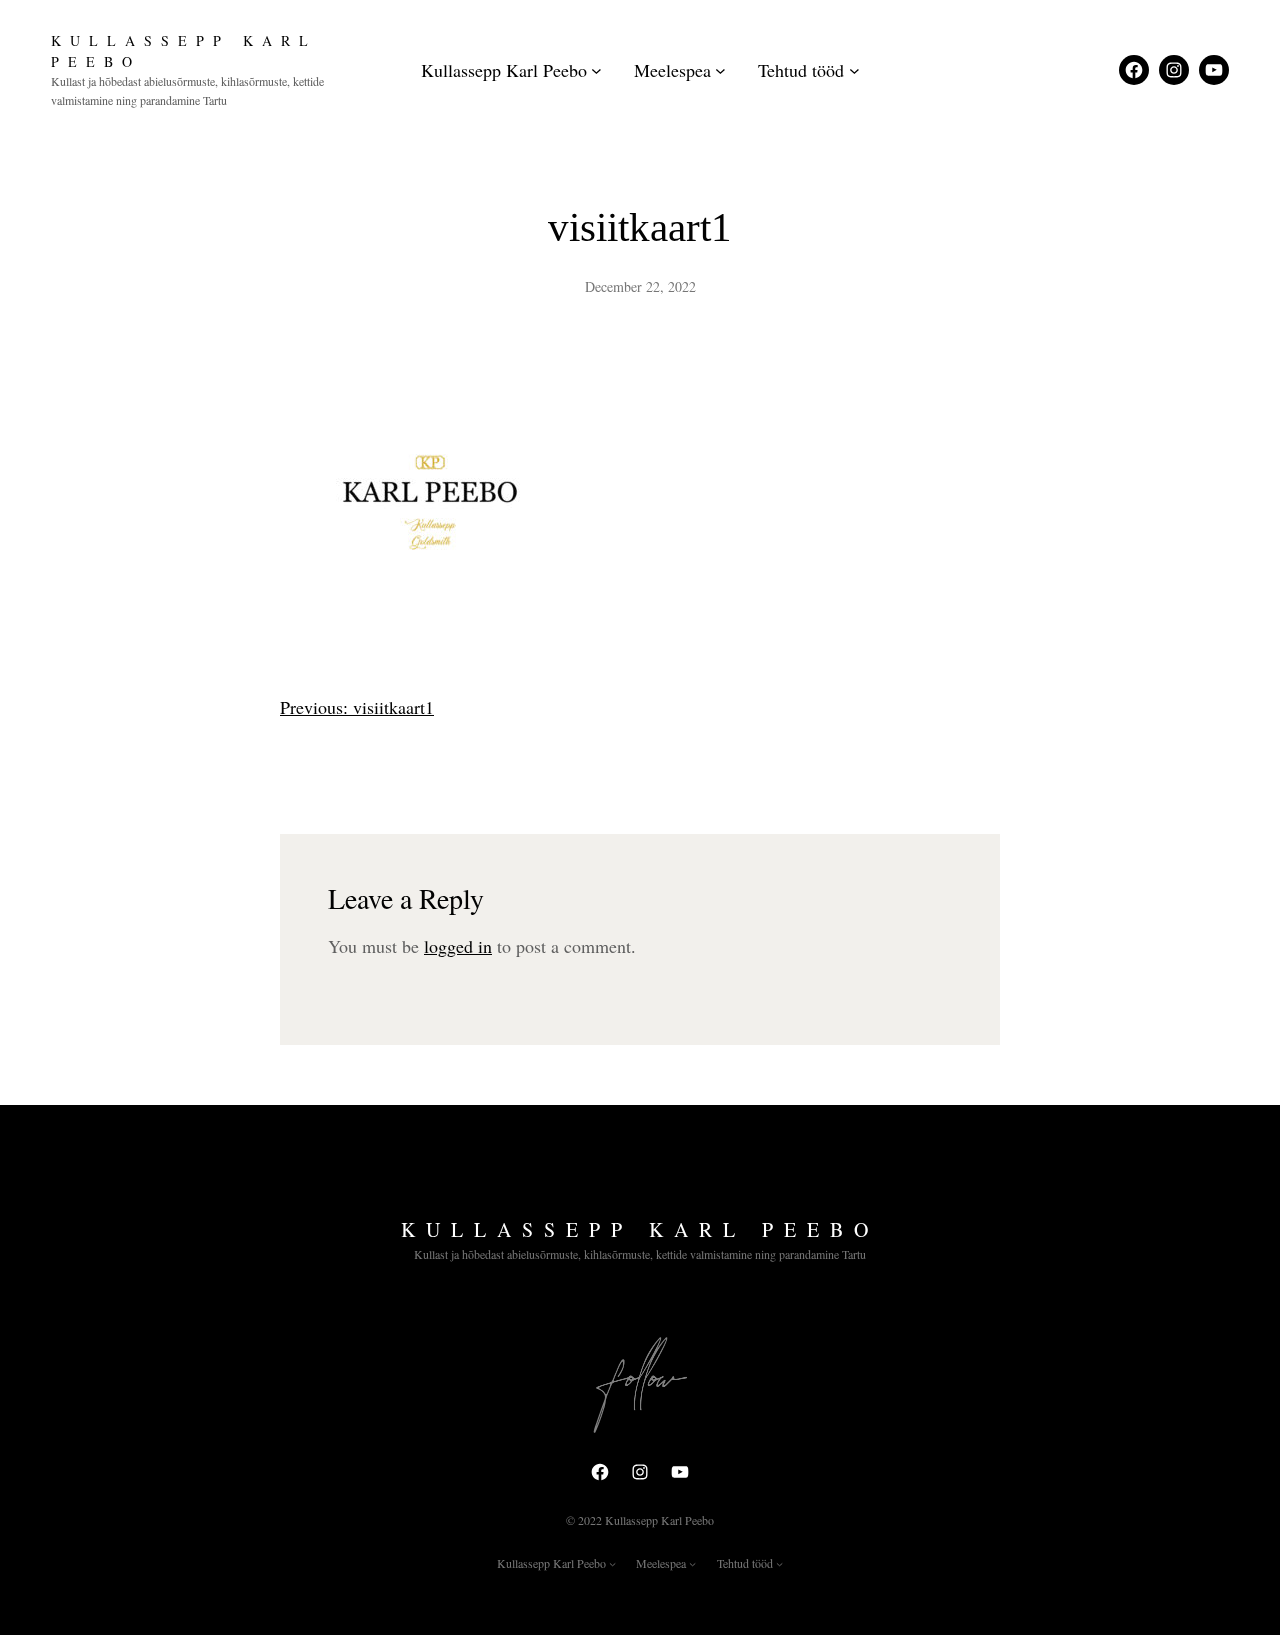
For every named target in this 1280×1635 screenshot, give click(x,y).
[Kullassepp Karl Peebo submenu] (596, 70)
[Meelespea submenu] (720, 70)
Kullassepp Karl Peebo (640, 1229)
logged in (458, 946)
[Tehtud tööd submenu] (854, 70)
